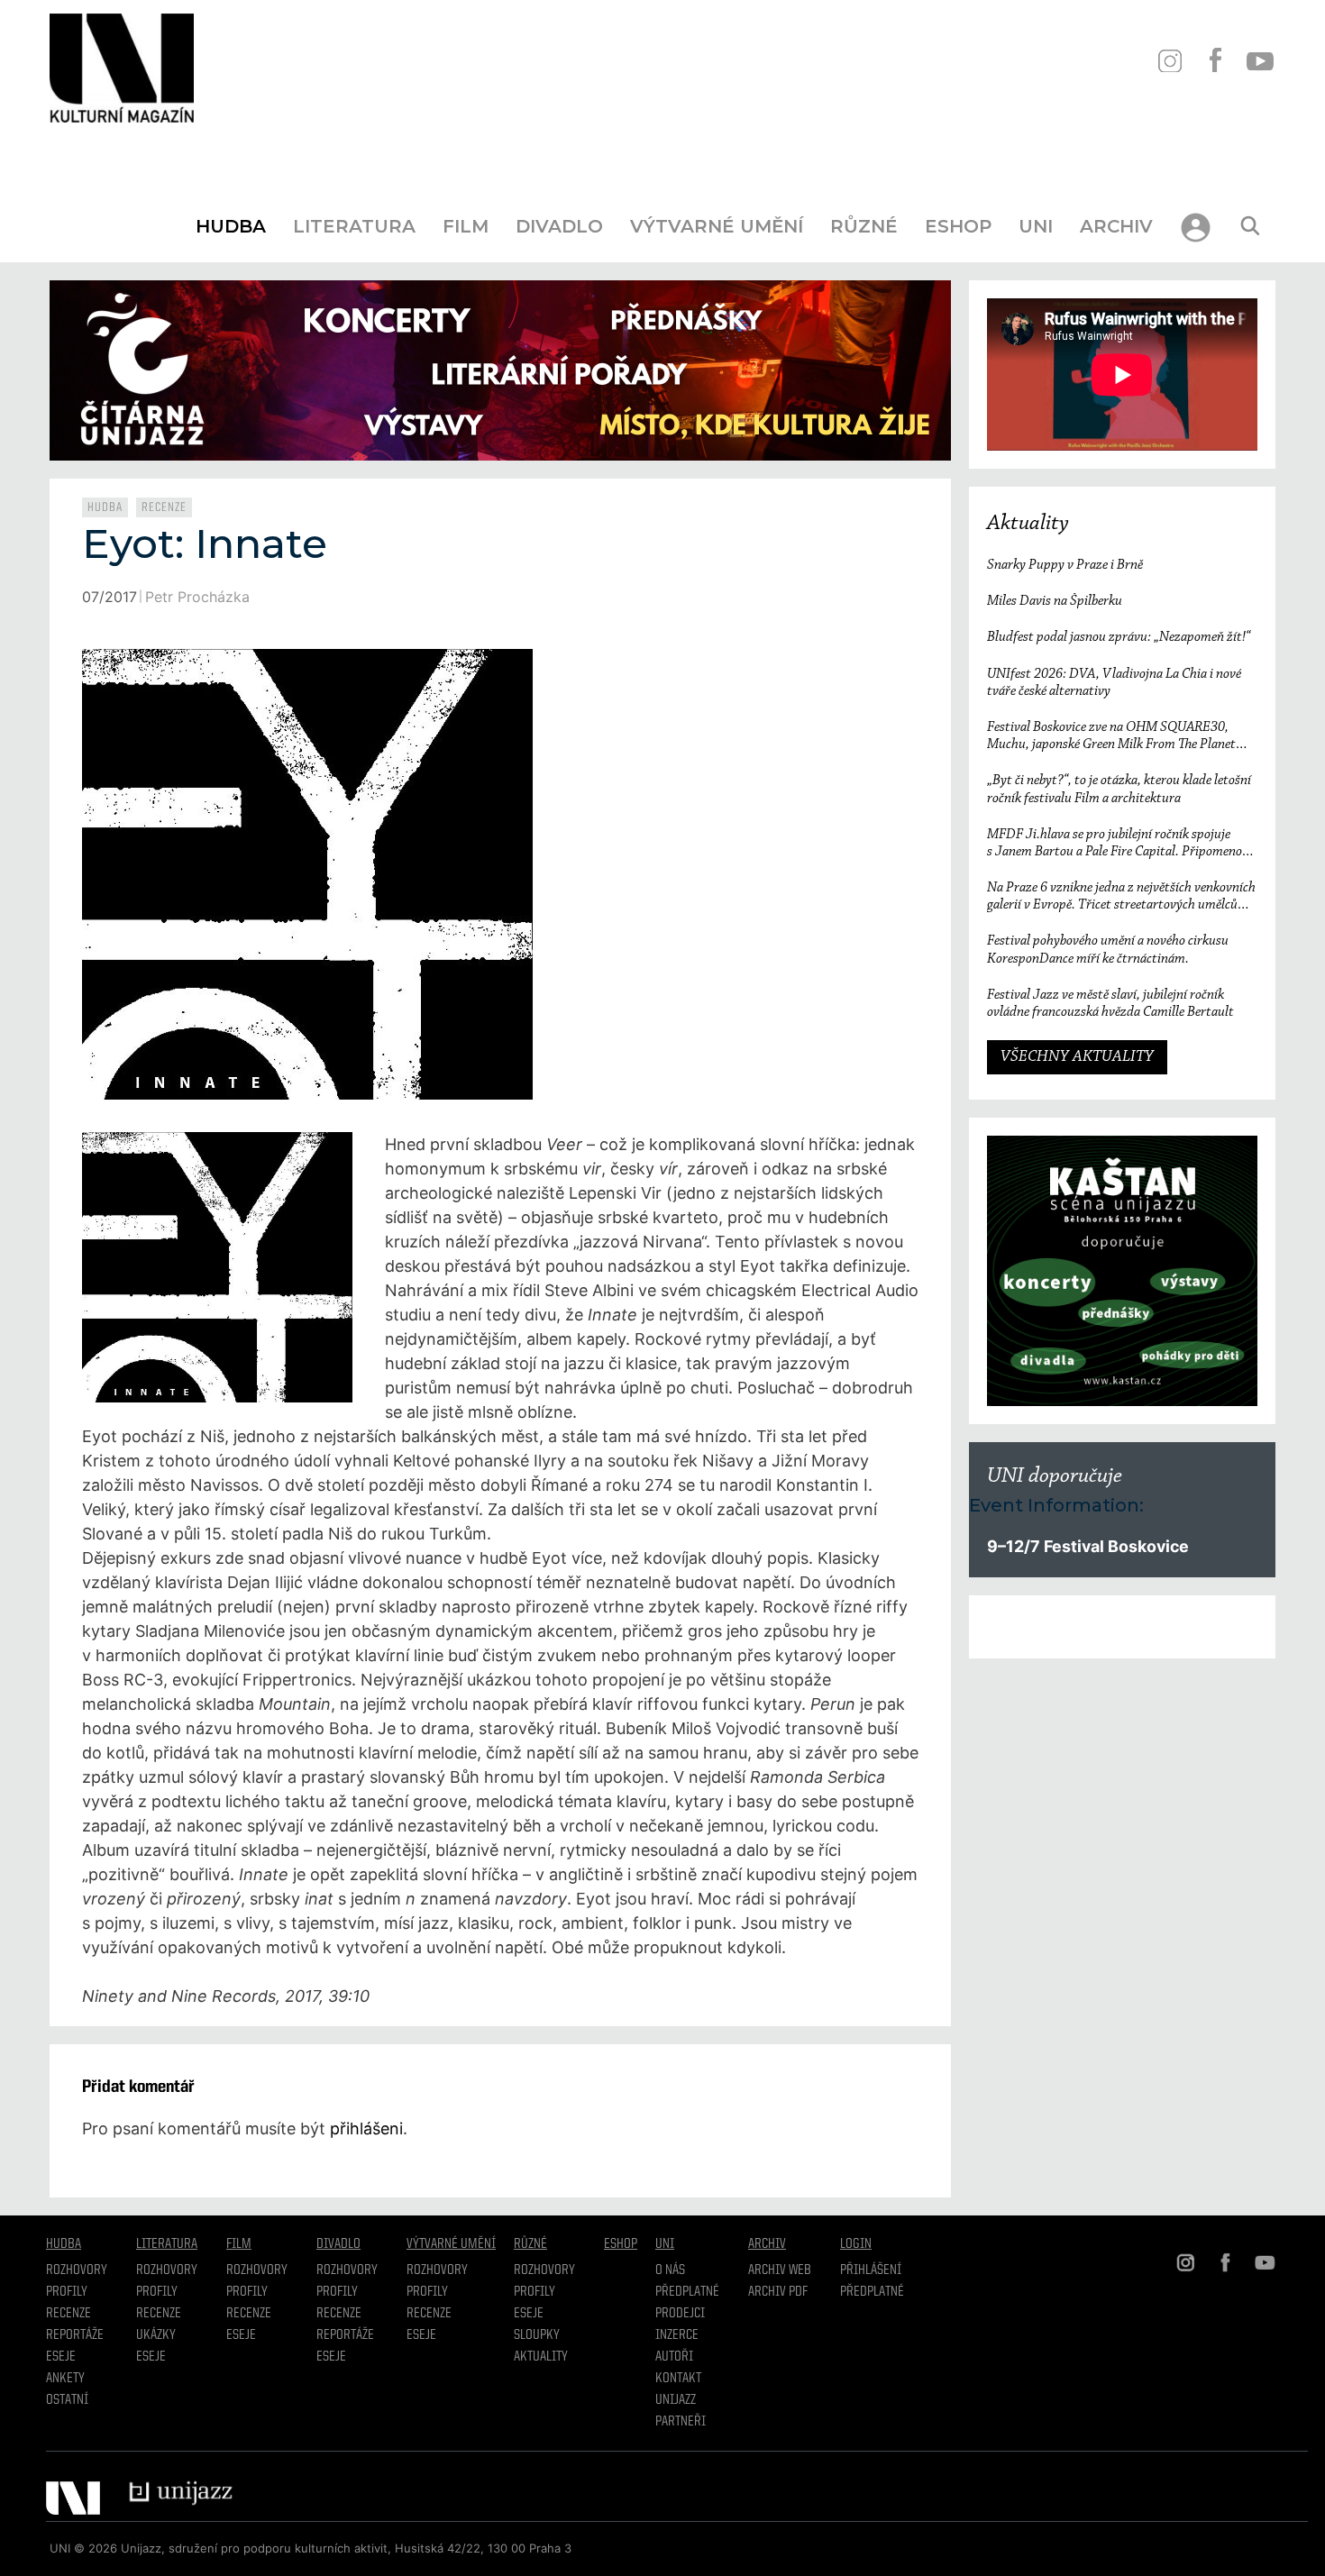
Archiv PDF (778, 2292)
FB (1215, 61)
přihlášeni (366, 2128)
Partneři (681, 2422)
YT (1260, 61)
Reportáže (75, 2335)
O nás (670, 2270)
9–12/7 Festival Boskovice (1088, 1546)
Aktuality (1028, 524)
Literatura (354, 226)
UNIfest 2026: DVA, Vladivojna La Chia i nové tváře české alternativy (1114, 683)
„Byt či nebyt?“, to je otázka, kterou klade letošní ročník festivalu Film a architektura (1119, 789)
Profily (67, 2292)
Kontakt (678, 2379)
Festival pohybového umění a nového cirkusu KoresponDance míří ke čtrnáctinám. (1108, 950)
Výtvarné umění (717, 226)
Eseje (61, 2357)
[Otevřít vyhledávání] (1250, 226)
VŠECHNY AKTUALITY (1077, 1057)
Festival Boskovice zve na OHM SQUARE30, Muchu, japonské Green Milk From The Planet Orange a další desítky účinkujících (1111, 737)
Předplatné (687, 2292)
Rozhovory (77, 2270)
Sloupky (537, 2335)
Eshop (958, 226)
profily (157, 2292)
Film (466, 226)
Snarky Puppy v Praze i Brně (1065, 565)
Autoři (674, 2357)
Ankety (65, 2379)
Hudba (231, 226)
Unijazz (676, 2400)
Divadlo (559, 226)
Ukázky (156, 2335)
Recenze (164, 507)
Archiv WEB (780, 2270)
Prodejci (680, 2314)
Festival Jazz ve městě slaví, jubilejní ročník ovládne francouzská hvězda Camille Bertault (1110, 1004)
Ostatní (67, 2400)
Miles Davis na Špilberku (1055, 601)
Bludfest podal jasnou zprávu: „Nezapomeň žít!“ (1119, 637)
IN (1170, 61)
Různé (864, 226)
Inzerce (677, 2335)
